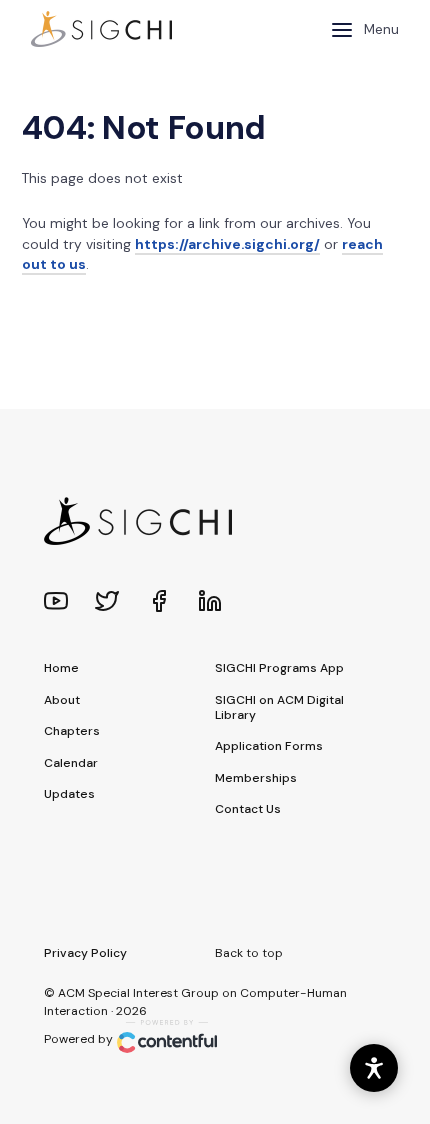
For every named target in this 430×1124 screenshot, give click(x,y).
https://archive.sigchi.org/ (227, 244)
